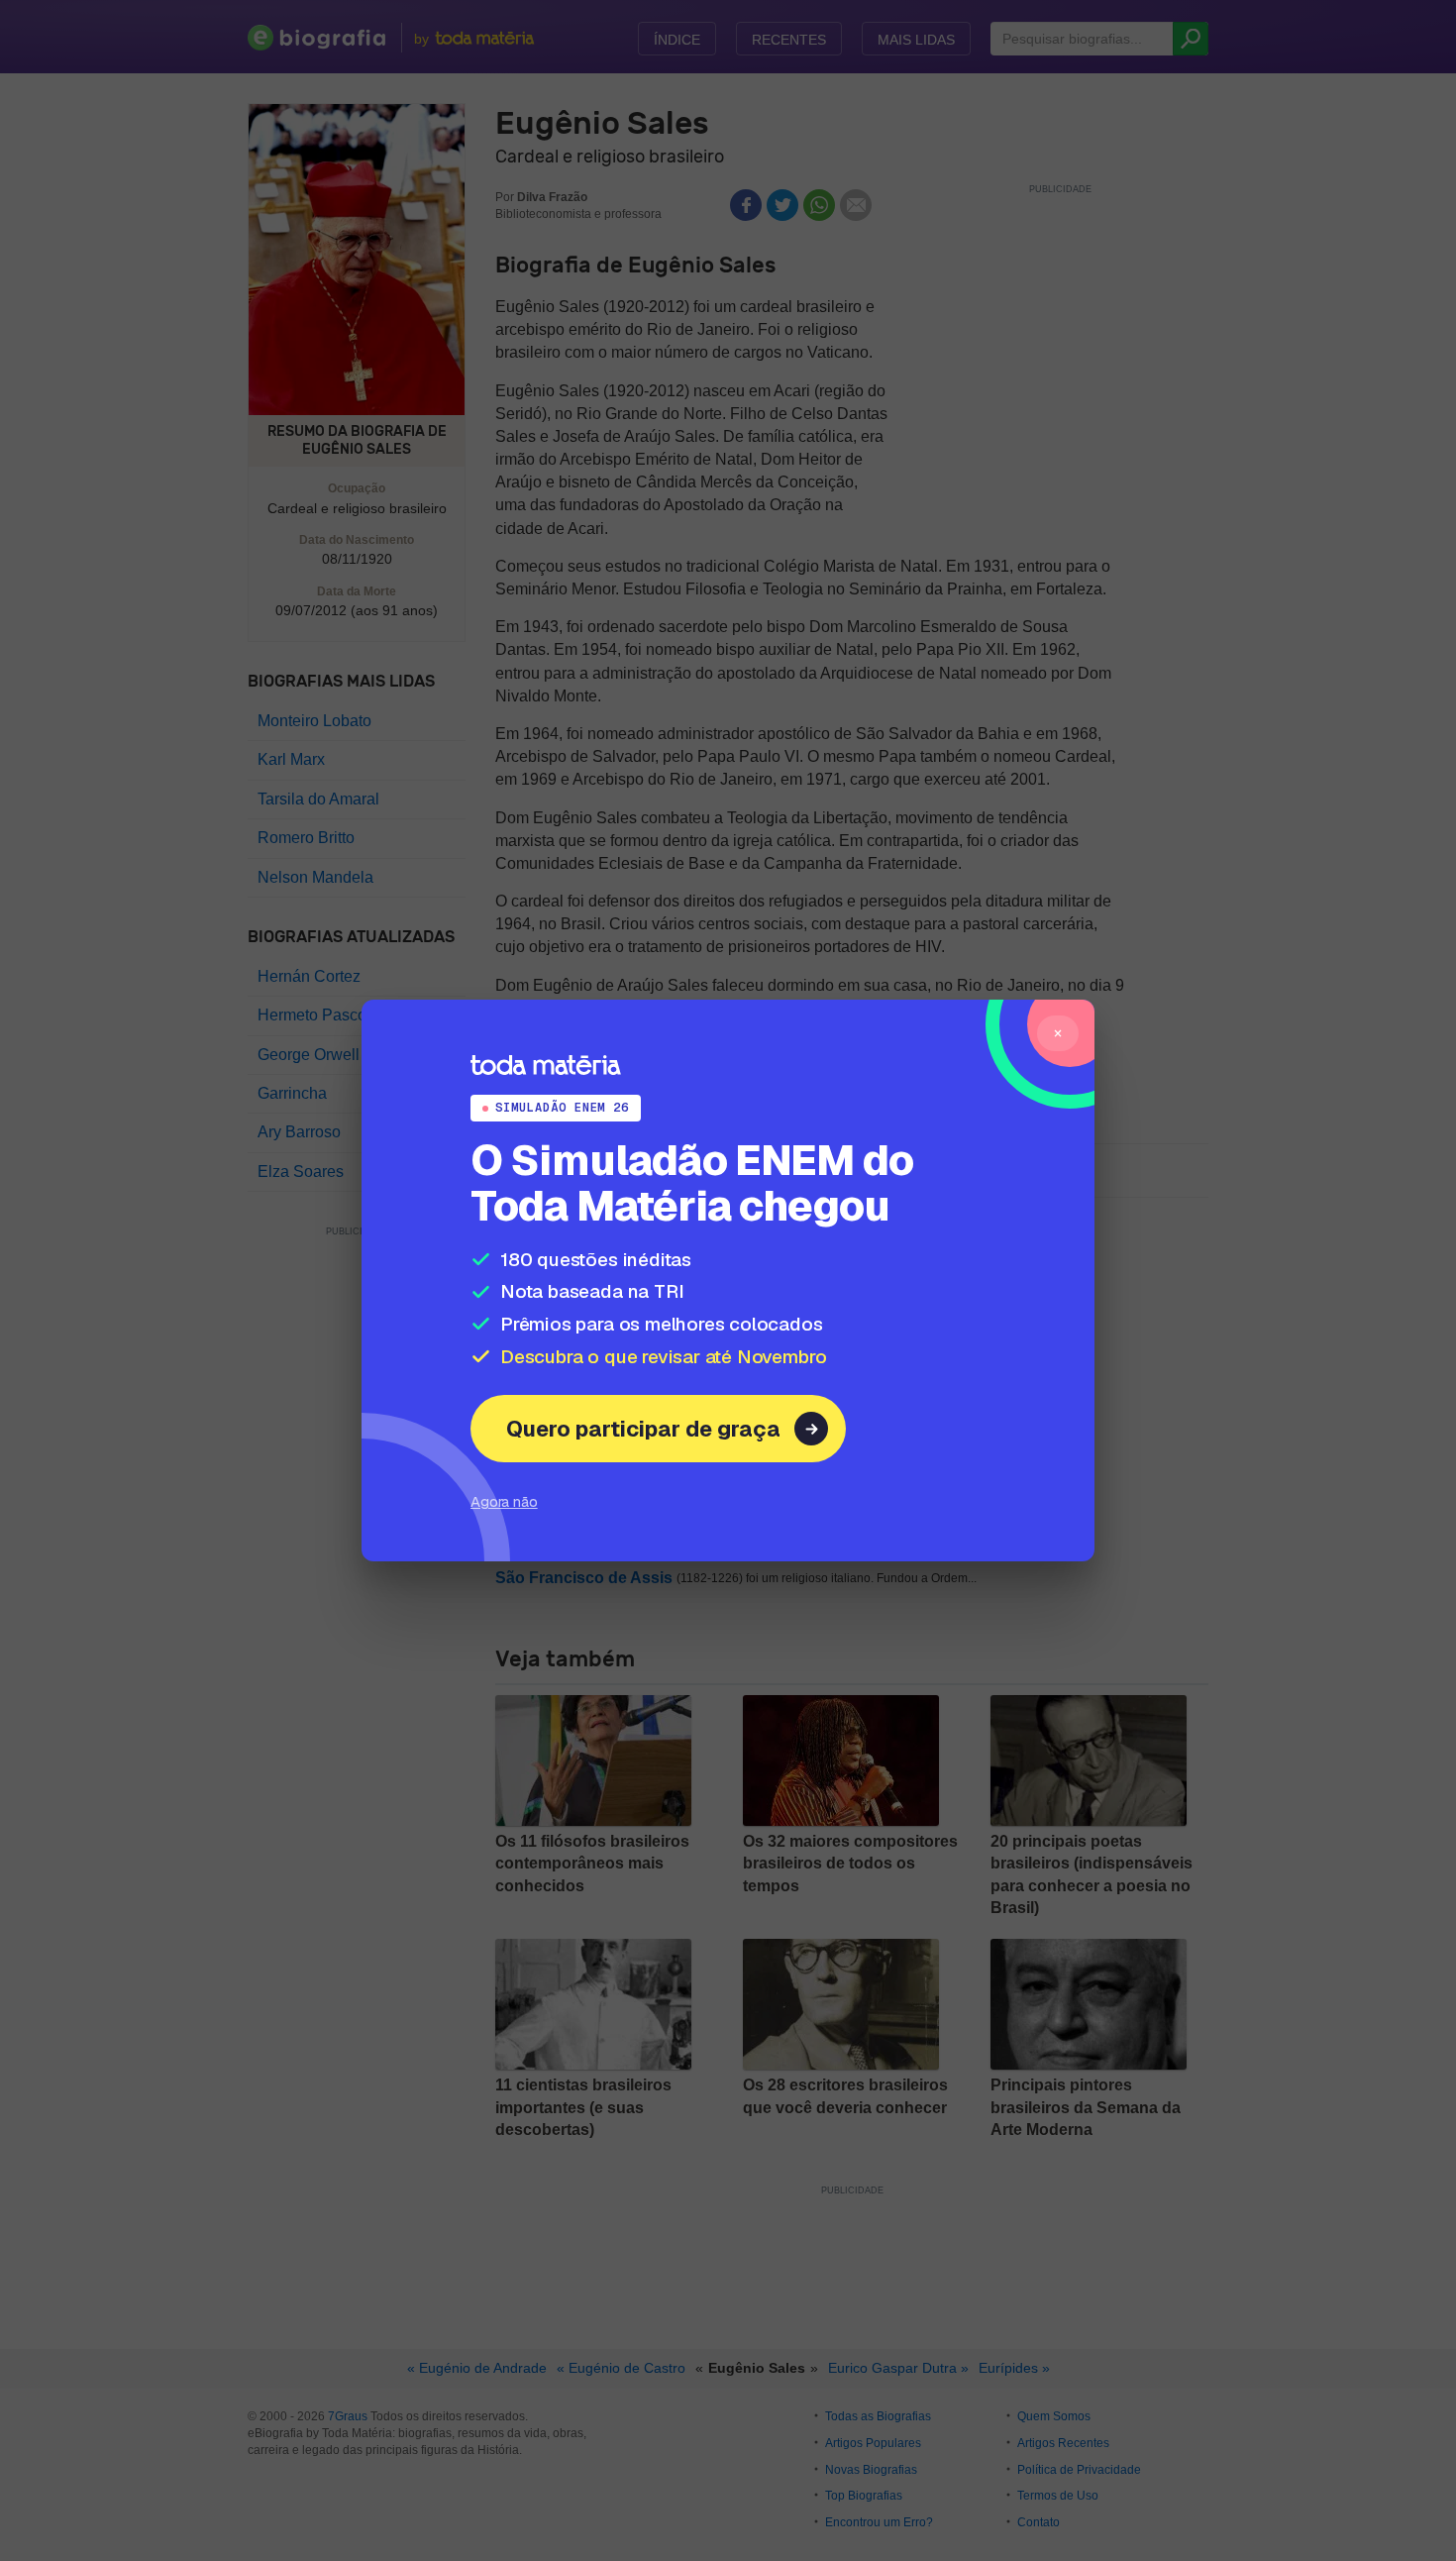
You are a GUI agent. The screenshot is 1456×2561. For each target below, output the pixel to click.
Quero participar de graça (643, 1429)
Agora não (504, 1501)
